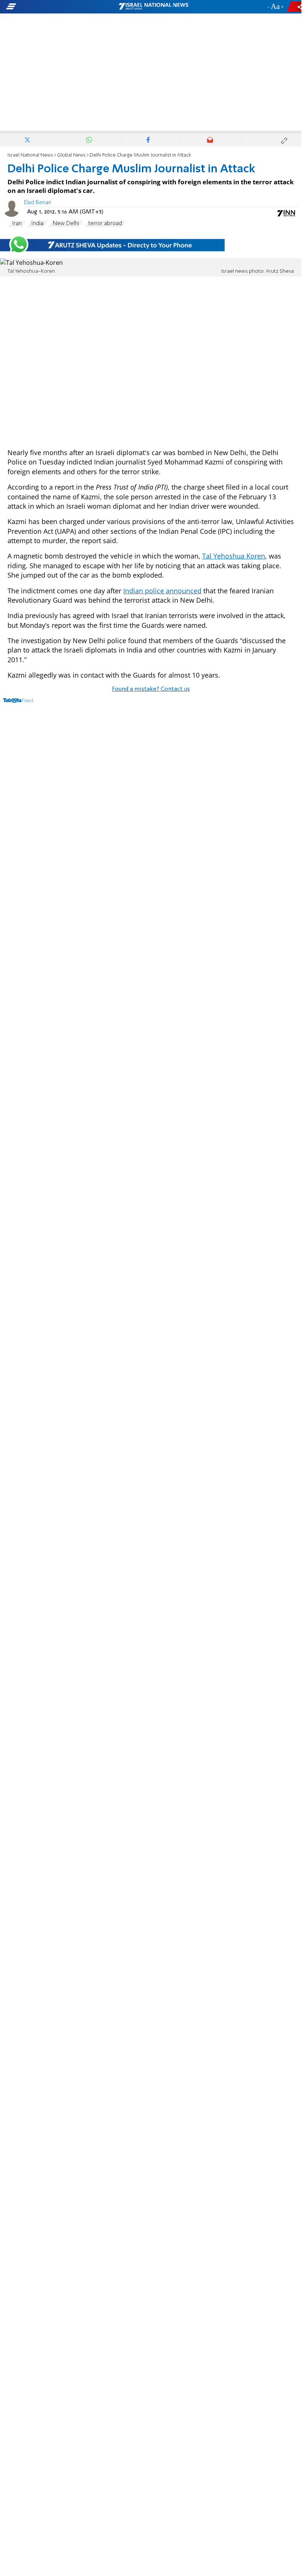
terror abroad (105, 224)
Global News (71, 155)
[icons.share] (295, 7)
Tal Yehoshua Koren (234, 556)
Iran (17, 224)
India (37, 224)
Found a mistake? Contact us (151, 689)
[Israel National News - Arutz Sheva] (153, 7)
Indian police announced (162, 591)
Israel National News (30, 155)
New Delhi (66, 224)
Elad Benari (38, 203)
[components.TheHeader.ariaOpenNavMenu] (48, 7)
